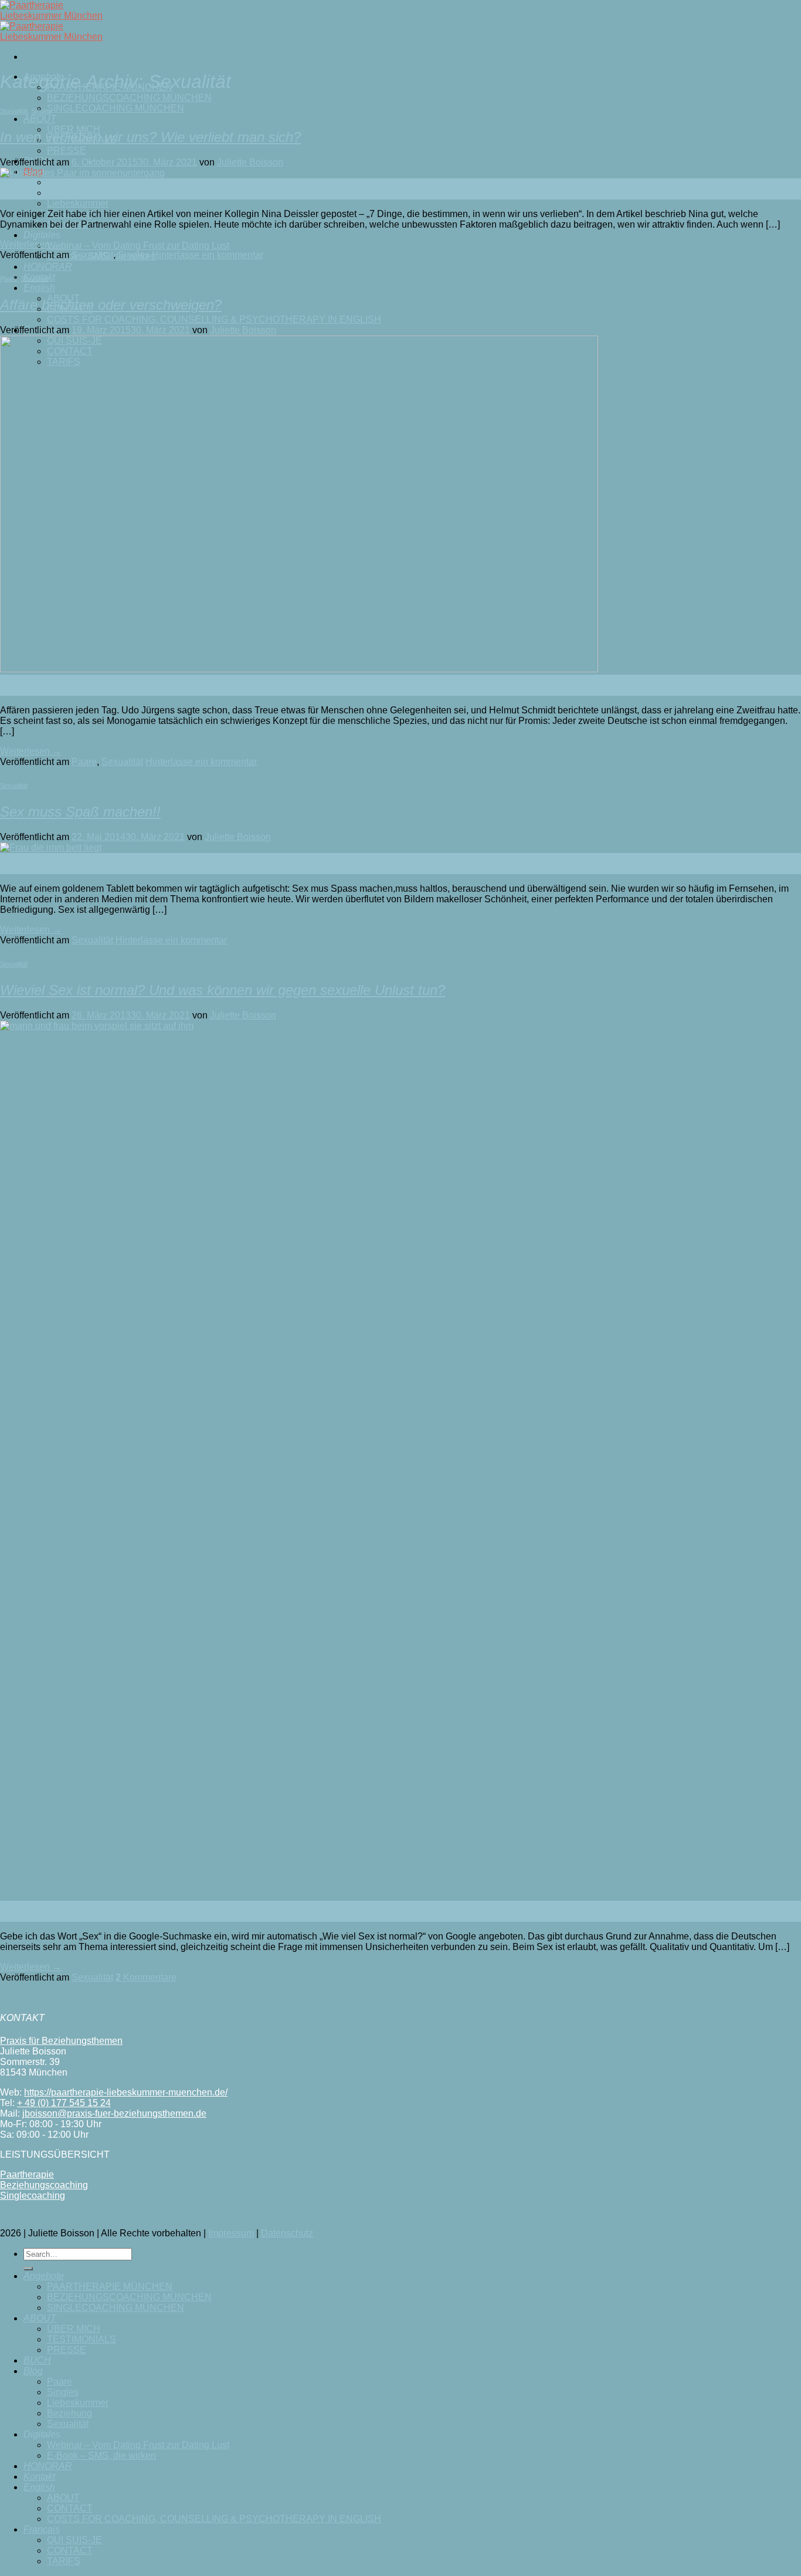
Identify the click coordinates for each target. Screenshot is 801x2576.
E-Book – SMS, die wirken (101, 2455)
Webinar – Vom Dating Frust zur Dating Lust (138, 246)
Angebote (44, 2276)
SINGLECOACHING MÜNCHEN (116, 108)
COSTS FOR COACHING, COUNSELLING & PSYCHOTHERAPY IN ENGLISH (214, 319)
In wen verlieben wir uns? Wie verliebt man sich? (150, 137)
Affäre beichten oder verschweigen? (111, 305)
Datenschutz (287, 2233)
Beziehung (69, 2413)
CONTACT (70, 2508)
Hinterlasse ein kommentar (208, 255)
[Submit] (28, 2269)
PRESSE (67, 150)
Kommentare (146, 1977)
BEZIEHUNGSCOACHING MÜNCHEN (129, 98)
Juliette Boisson (250, 162)
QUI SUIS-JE (74, 2540)
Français (42, 2529)
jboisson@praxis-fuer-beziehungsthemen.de (114, 2113)
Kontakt (39, 2477)
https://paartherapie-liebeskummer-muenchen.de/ (126, 2092)
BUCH (37, 2360)
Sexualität (14, 111)
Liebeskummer (78, 203)
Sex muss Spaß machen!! (80, 812)
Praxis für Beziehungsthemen (61, 2041)
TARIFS (64, 2561)
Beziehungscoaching (44, 2185)
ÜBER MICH (74, 2329)
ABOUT (40, 119)
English (39, 288)
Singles (63, 193)
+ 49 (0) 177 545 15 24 (64, 2103)
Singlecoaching (33, 2196)
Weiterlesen (31, 244)
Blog (33, 2371)
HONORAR (48, 267)
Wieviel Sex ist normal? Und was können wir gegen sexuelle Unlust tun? (223, 990)
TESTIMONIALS (82, 2339)
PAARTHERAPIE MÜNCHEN (110, 2286)
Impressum (231, 2233)
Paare (60, 182)
